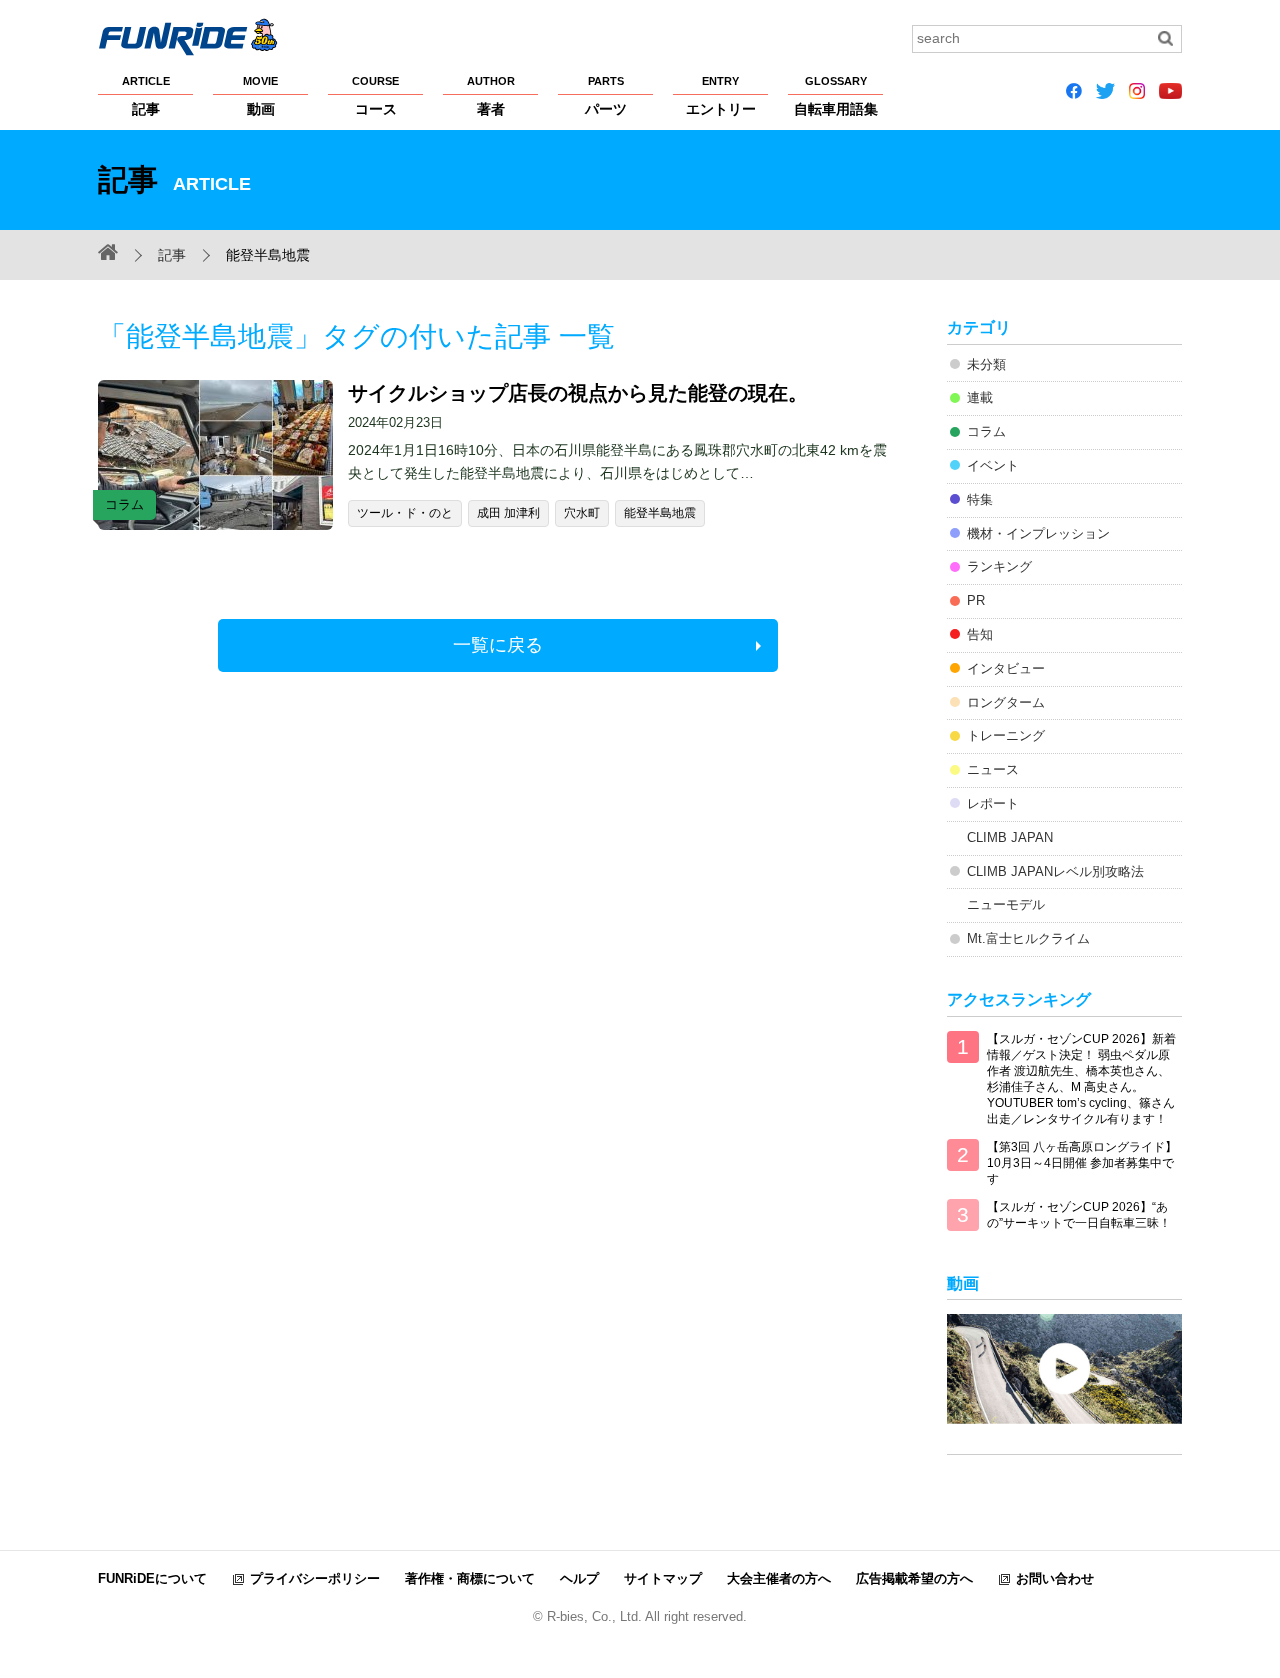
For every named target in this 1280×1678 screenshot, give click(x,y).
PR (976, 600)
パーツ (606, 96)
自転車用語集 (836, 96)
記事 (146, 96)
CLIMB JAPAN (1010, 837)
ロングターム (1006, 702)
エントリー (721, 96)
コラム (986, 431)
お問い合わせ (1055, 1578)
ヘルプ (579, 1578)
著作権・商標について (470, 1578)
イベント (993, 465)
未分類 (986, 364)
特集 (980, 499)
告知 (980, 634)
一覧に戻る (498, 645)
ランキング (999, 566)
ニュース (993, 769)
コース (375, 96)
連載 (980, 397)
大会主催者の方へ (779, 1578)
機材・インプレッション (1038, 533)
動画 (260, 96)
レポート (993, 803)
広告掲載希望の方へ (914, 1578)
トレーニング (1006, 735)
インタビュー (1006, 668)
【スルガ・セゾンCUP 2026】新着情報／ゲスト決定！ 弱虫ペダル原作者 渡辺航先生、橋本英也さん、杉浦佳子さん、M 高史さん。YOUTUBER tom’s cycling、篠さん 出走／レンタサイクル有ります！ (1081, 1079)
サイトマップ (663, 1578)
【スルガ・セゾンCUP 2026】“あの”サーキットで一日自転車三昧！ (1079, 1215)
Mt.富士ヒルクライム (1028, 938)
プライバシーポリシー (315, 1578)
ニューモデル (1006, 904)
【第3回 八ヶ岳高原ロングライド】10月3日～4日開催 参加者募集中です (1082, 1163)
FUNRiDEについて (152, 1578)
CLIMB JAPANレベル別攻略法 (1055, 871)
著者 (491, 96)
